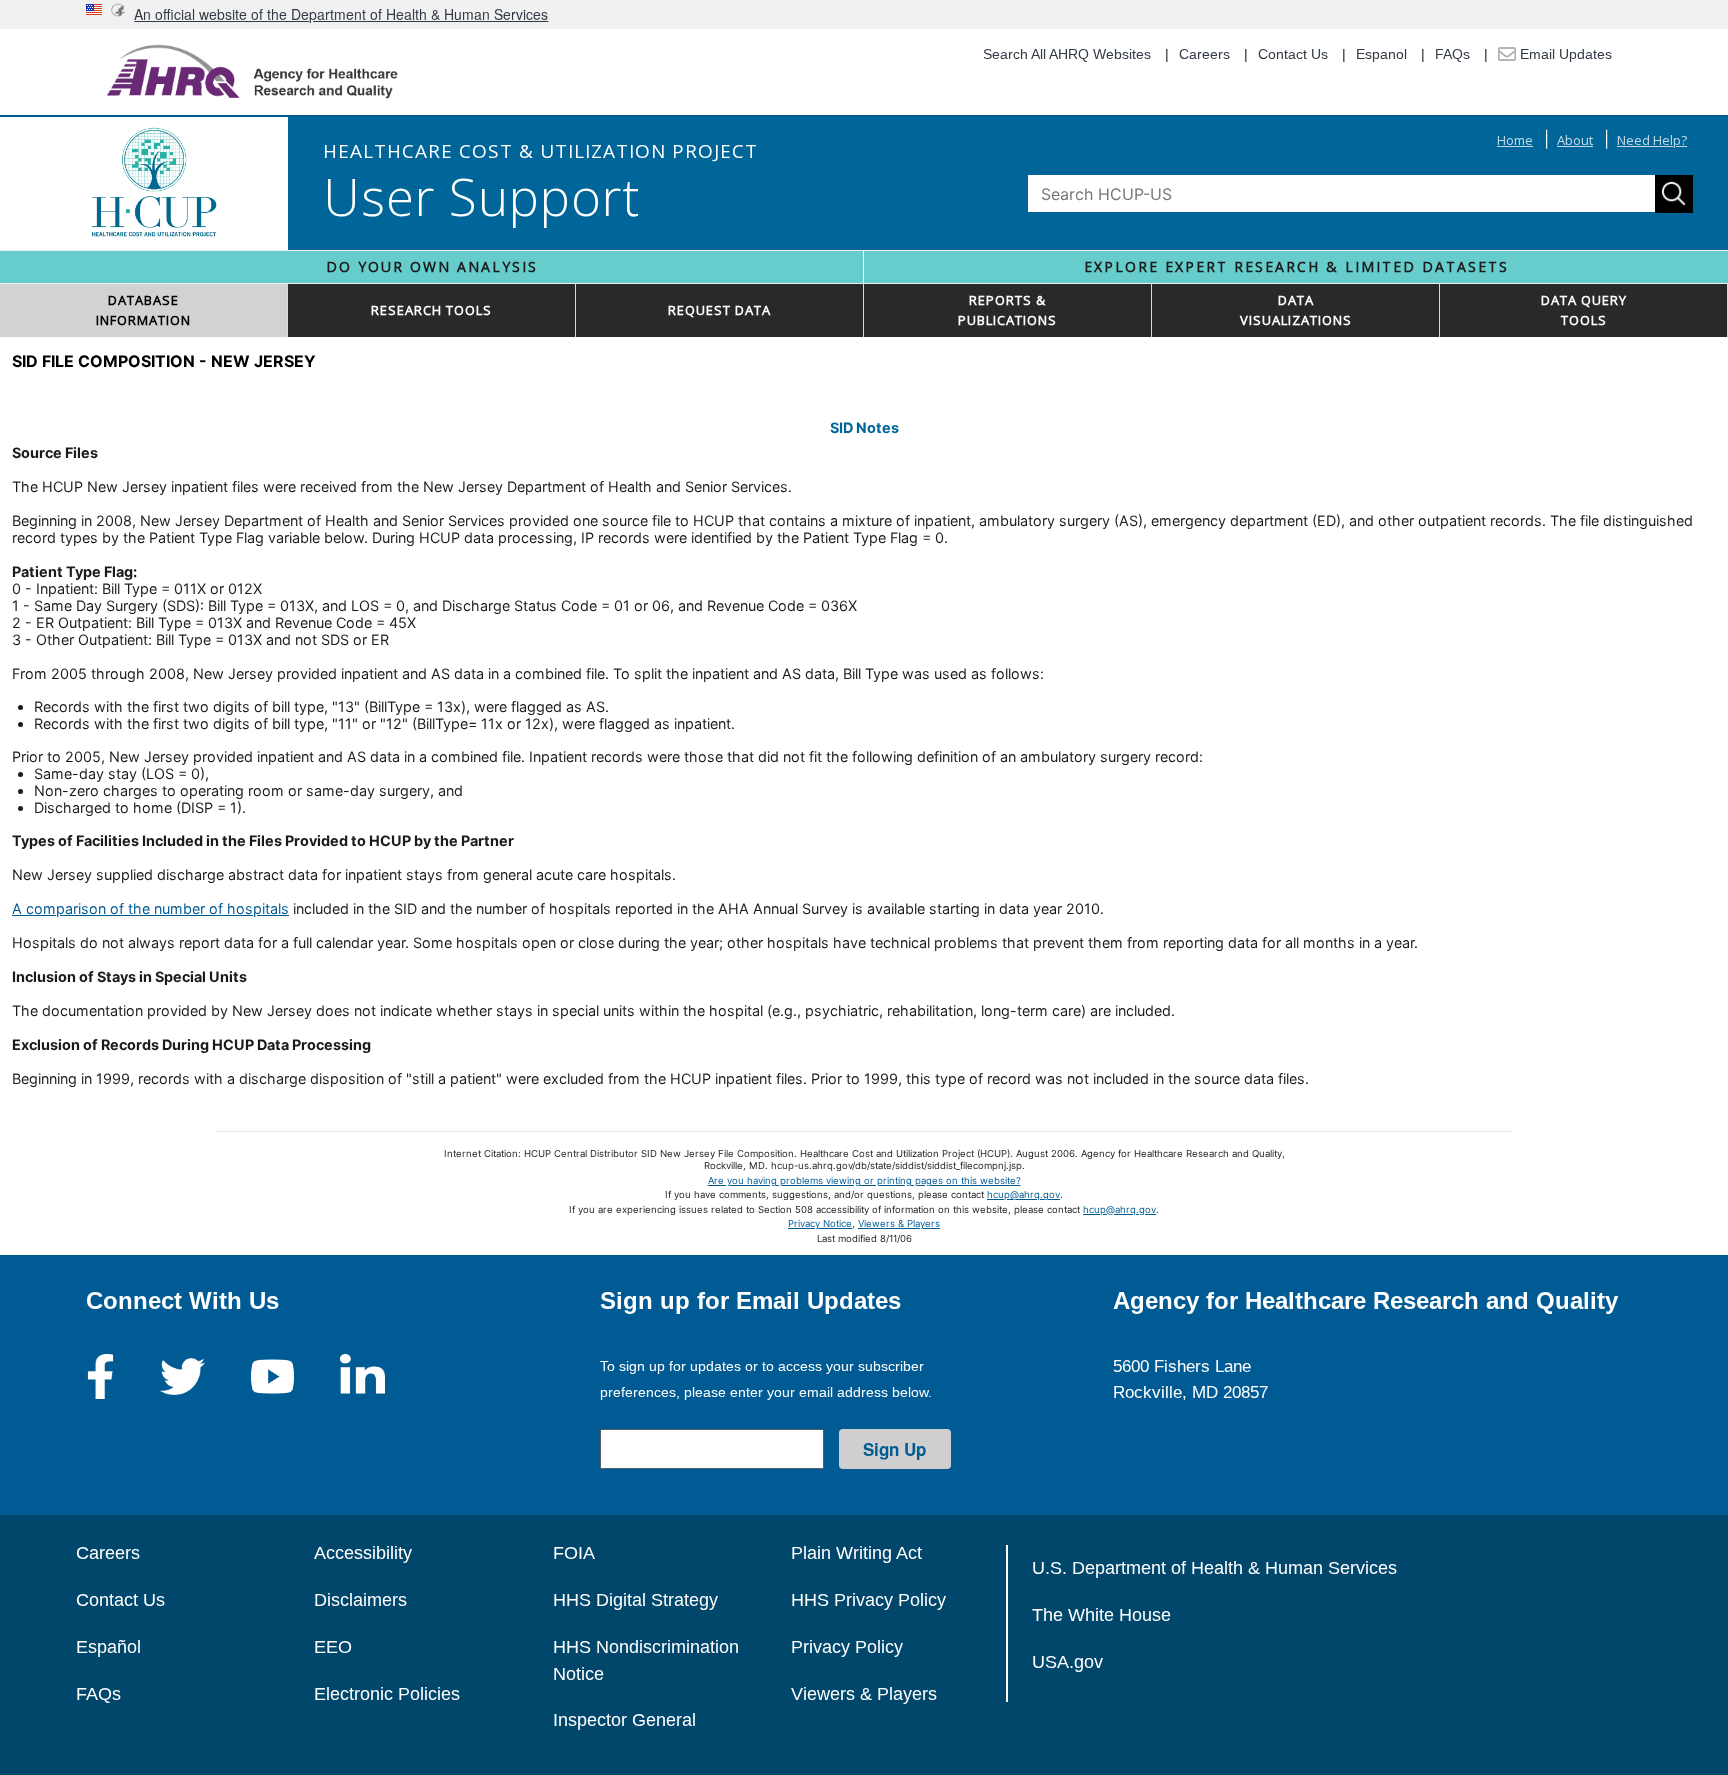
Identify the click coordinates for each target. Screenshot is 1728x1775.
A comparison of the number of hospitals (150, 908)
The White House (1101, 1615)
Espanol (1381, 54)
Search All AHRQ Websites (1067, 54)
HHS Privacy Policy (868, 1600)
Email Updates (1564, 54)
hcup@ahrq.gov (1023, 1194)
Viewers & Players (899, 1223)
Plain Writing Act (856, 1553)
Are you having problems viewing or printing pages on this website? (864, 1180)
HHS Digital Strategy (635, 1600)
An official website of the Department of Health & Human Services (341, 14)
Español (108, 1647)
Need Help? (1652, 140)
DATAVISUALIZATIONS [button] (1296, 310)
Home (1515, 140)
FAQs (1452, 54)
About (1575, 140)
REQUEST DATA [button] (719, 310)
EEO (333, 1647)
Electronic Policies (387, 1694)
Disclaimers (360, 1600)
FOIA (574, 1553)
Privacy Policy (847, 1647)
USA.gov (1067, 1662)
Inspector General (624, 1720)
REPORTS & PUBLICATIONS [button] (1007, 310)
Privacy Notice (820, 1223)
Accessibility (363, 1553)
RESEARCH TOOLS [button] (431, 310)
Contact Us (1293, 54)
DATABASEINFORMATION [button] (143, 310)
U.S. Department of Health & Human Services (1214, 1568)
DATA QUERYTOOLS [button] (1584, 310)
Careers (1204, 54)
